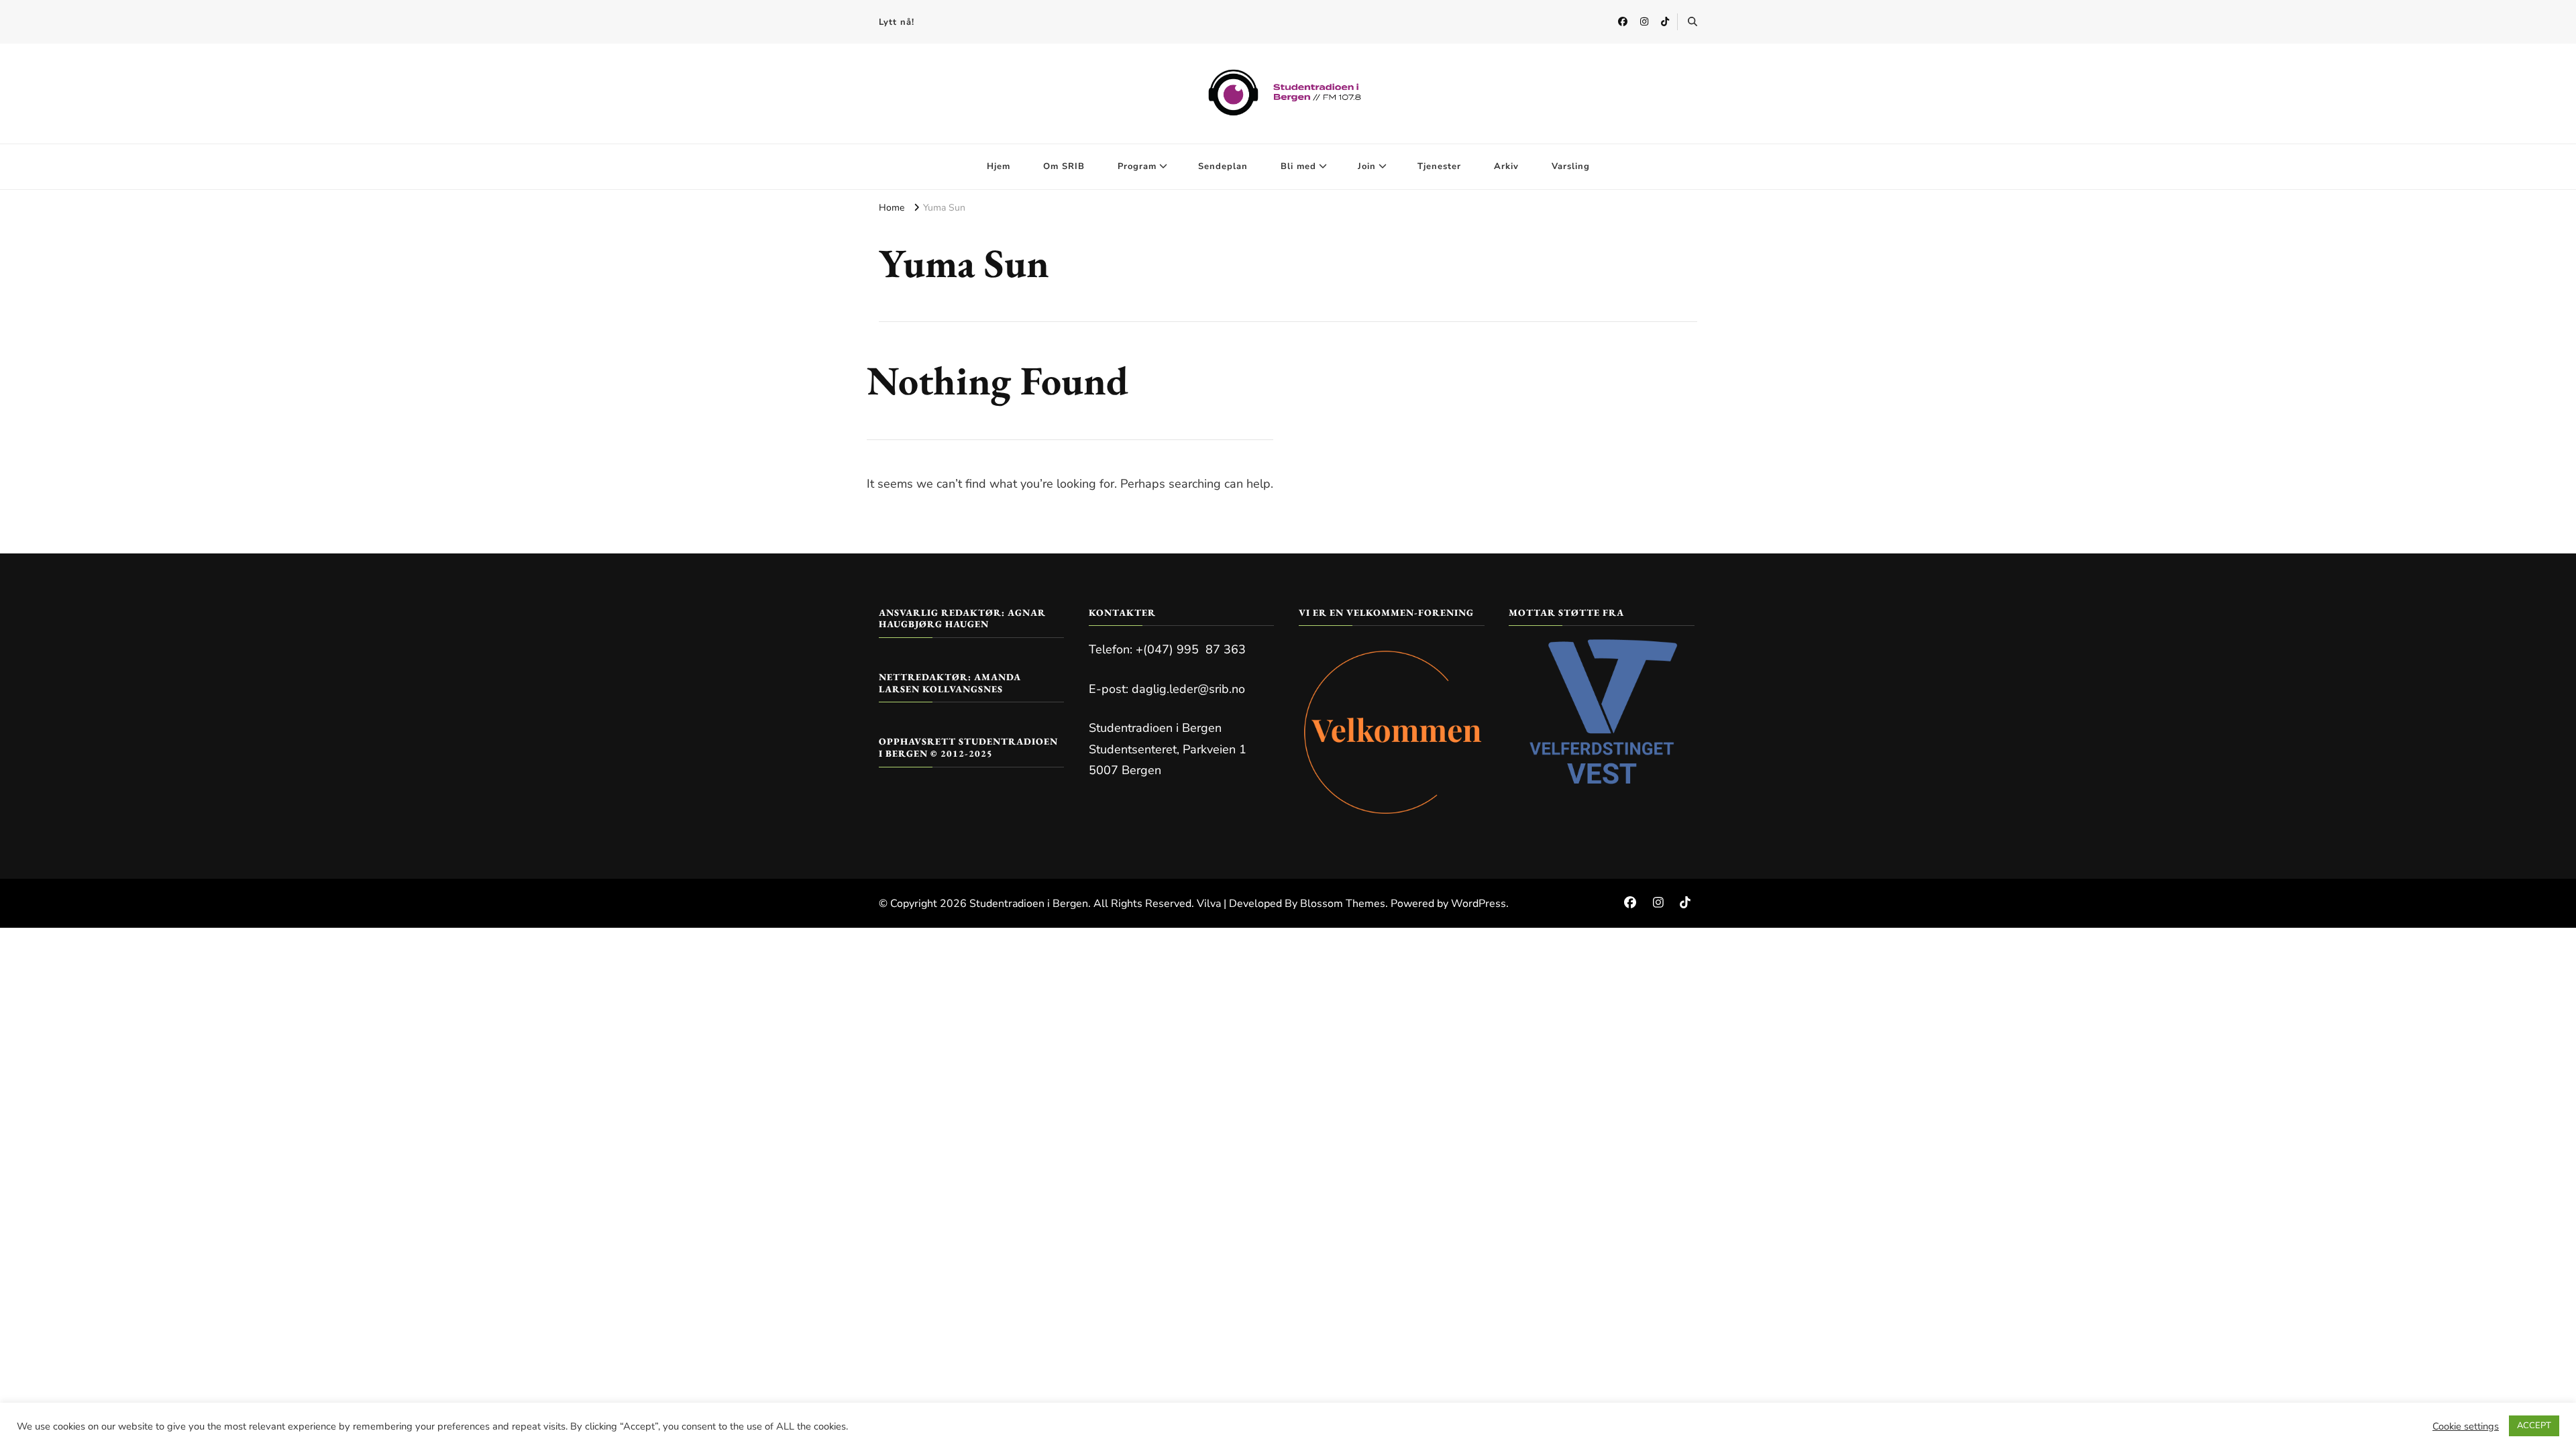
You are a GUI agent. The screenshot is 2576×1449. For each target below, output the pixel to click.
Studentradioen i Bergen (1029, 904)
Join (1367, 166)
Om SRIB (1064, 166)
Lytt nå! (897, 22)
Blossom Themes (1343, 904)
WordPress (1479, 904)
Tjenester (1439, 166)
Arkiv (1506, 166)
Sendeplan (1223, 166)
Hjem (999, 166)
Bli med (1298, 166)
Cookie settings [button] (2466, 1426)
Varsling (1571, 166)
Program (1137, 166)
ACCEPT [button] (2534, 1426)
